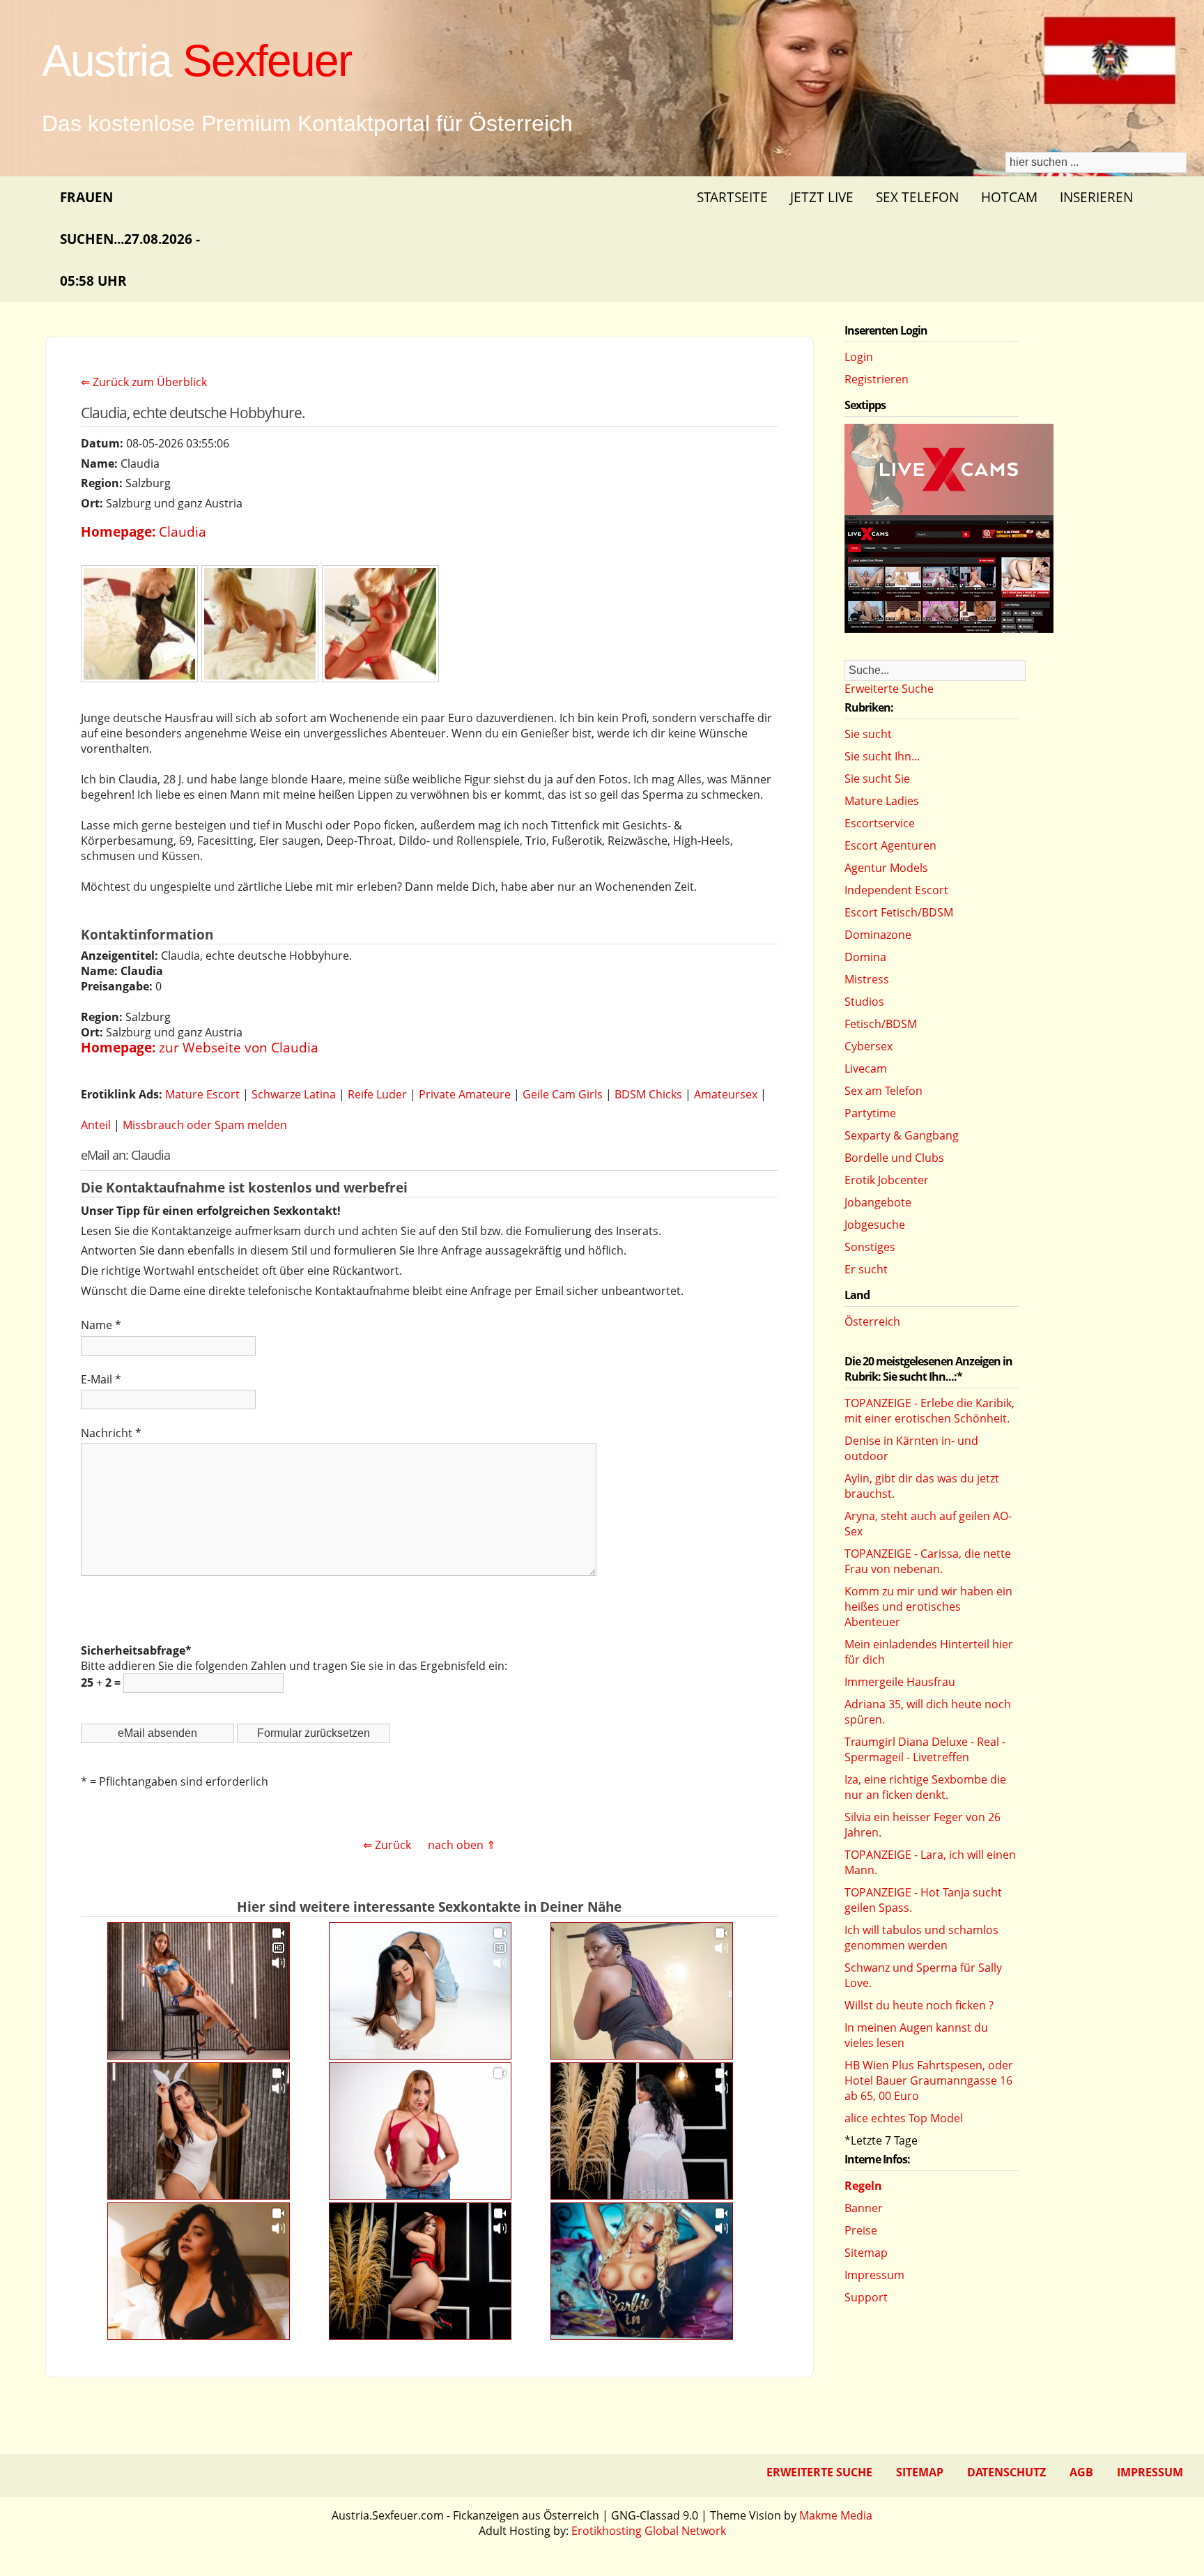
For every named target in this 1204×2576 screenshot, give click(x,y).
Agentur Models (886, 868)
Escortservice (880, 823)
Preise (861, 2230)
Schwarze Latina (294, 1094)
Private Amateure (465, 1094)
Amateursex (726, 1094)
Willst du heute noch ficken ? (919, 2005)
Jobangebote (878, 1202)
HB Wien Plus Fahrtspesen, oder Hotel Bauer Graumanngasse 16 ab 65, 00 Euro (929, 2080)
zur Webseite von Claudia (239, 1047)
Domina (865, 957)
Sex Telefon (917, 197)
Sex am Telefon (883, 1091)
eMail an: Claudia (125, 1155)
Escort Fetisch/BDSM (899, 912)
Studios (864, 1002)
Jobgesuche (875, 1225)
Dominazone (878, 935)
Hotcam (1009, 197)
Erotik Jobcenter (887, 1180)
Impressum (874, 2275)
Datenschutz (1006, 2472)
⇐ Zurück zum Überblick (144, 382)
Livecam (866, 1068)
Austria (196, 61)
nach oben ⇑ (462, 1845)
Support (866, 2297)
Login (859, 357)
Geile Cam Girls (563, 1094)
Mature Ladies (882, 801)
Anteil (96, 1125)
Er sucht (866, 1269)
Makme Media (836, 2515)
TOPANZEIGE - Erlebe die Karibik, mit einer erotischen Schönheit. (929, 1411)
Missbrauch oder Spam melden (205, 1125)
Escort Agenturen (890, 845)
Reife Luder (377, 1094)
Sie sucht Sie (877, 779)
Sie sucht (868, 734)
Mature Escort (202, 1094)
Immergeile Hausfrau (900, 1682)
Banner (864, 2208)
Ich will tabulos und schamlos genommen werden (921, 1938)
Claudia (183, 531)
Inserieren (1096, 197)
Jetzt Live (822, 197)
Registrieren (877, 379)
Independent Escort (896, 890)
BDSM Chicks (648, 1094)
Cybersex (869, 1046)
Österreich (872, 1321)
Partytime (870, 1113)
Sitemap (866, 2253)
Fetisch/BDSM (881, 1024)
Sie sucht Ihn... (882, 756)
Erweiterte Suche (889, 689)
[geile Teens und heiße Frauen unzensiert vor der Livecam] (949, 629)
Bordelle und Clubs (894, 1158)
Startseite (732, 197)
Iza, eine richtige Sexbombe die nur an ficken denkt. (925, 1787)
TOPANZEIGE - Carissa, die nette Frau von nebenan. (928, 1561)
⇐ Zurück (387, 1845)
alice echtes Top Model (904, 2118)
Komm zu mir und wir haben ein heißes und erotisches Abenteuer (928, 1607)
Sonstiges (870, 1247)
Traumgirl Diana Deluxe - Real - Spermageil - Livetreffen (925, 1749)
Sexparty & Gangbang (902, 1135)
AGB (1081, 2472)
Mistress (867, 979)
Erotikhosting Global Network (649, 2531)
